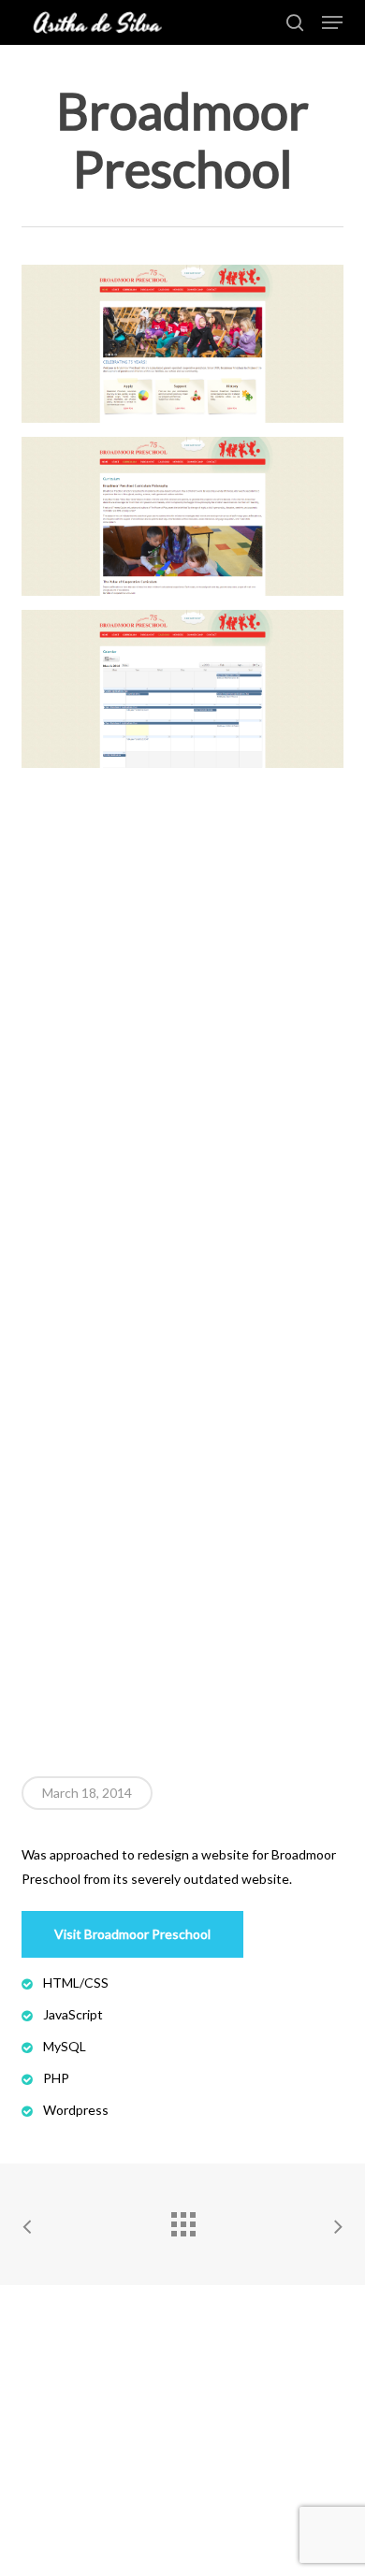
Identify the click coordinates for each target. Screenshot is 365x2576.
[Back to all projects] (182, 2220)
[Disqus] (182, 1016)
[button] (332, 22)
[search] (295, 22)
